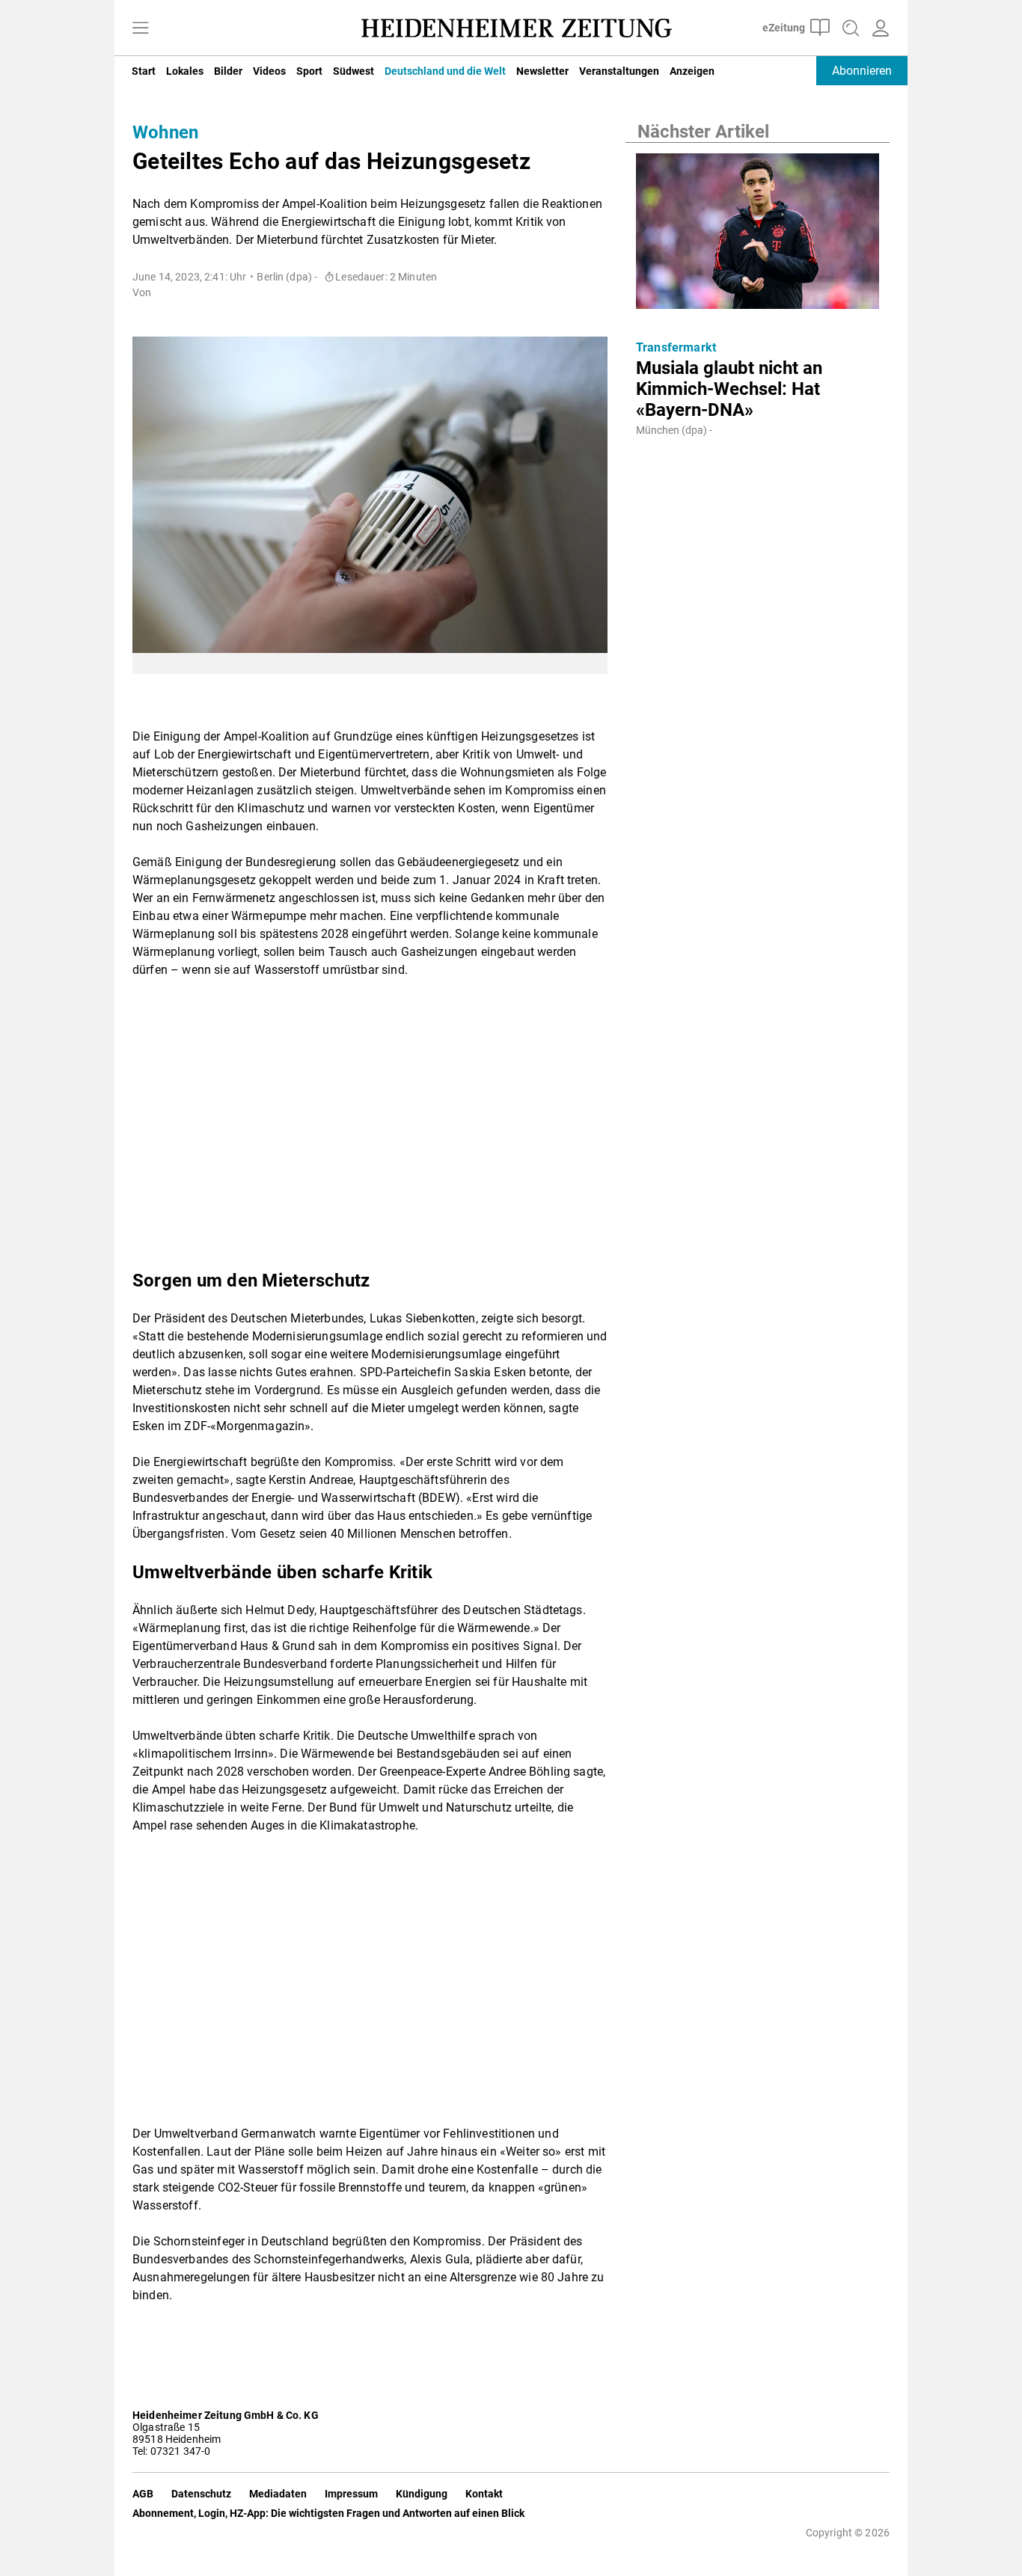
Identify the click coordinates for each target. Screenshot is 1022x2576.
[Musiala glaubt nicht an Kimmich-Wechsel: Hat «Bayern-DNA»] (758, 236)
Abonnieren (862, 71)
